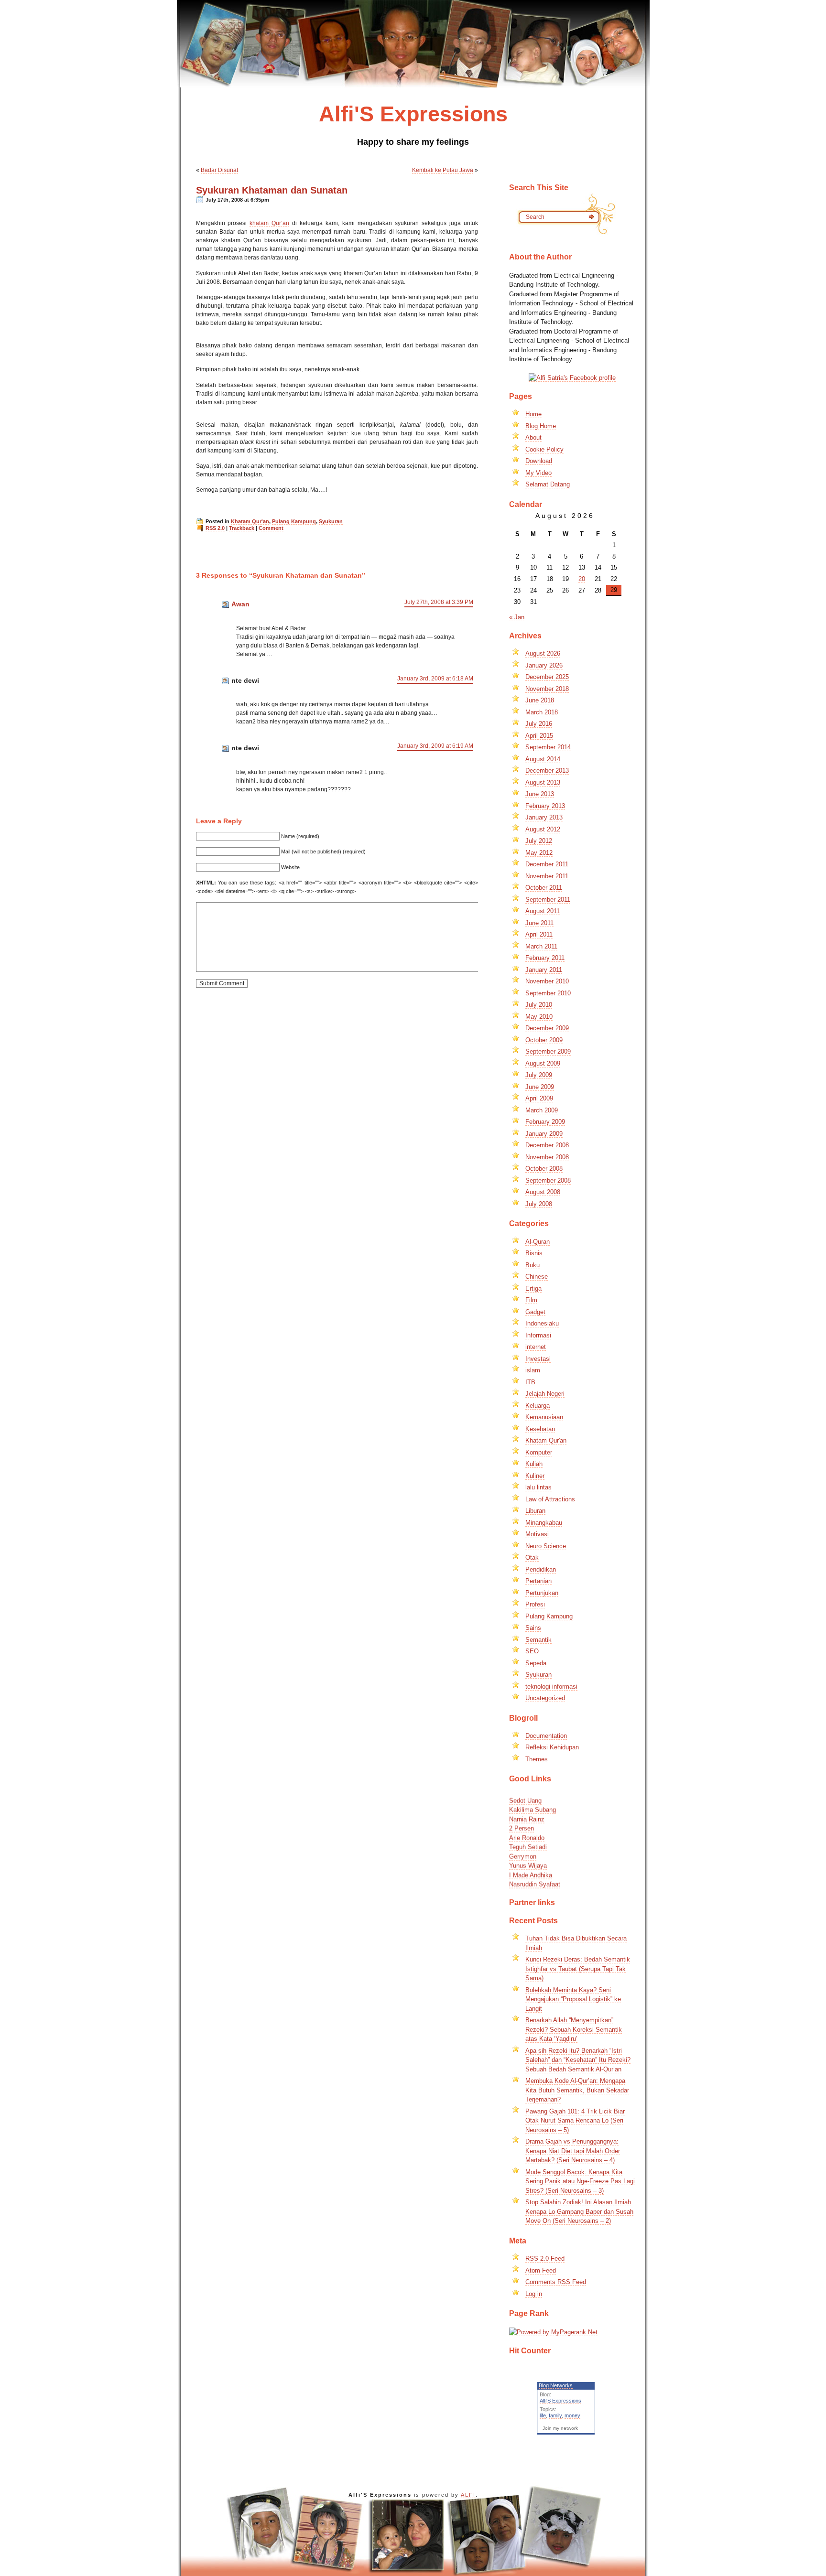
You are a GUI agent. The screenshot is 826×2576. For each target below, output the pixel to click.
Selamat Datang (548, 484)
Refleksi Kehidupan (552, 1747)
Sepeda (536, 1663)
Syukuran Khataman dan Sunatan (272, 190)
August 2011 (543, 911)
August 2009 (543, 1063)
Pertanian (538, 1581)
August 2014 (543, 759)
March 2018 (542, 712)
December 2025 (547, 677)
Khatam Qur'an (250, 521)
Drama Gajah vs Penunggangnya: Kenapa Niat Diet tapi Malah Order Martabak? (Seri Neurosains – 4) (573, 2151)
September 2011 (548, 900)
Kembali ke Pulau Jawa (443, 170)
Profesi (535, 1604)
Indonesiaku (542, 1323)
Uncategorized (545, 1698)
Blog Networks (556, 2385)
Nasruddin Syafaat (535, 1870)
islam (533, 1370)
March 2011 (541, 946)
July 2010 (539, 1005)
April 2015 (539, 736)
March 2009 (542, 1110)
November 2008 (547, 1157)
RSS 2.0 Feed (545, 2258)
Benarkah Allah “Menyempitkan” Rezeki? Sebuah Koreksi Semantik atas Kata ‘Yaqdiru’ (574, 2029)
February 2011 (545, 958)
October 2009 (544, 1040)
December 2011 (547, 864)
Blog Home (541, 426)
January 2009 (544, 1134)
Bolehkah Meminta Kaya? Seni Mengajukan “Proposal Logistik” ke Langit (573, 1999)
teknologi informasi (551, 1687)
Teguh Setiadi (528, 1832)
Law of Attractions (550, 1499)
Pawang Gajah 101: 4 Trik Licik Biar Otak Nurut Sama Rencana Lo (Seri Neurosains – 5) (575, 2121)
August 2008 (543, 1192)
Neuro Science (546, 1546)
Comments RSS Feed (556, 2282)
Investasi (538, 1359)
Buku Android (527, 1888)
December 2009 (547, 1028)
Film (531, 1300)
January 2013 (544, 817)
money (572, 2415)
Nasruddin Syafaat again (543, 1879)
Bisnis (534, 1253)
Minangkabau (544, 1523)
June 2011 (539, 923)
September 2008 (548, 1180)
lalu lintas (538, 1487)
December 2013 (547, 771)
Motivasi (537, 1534)
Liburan (535, 1511)
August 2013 (543, 782)
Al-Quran (538, 1242)
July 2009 (539, 1075)
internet (536, 1347)
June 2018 (540, 700)
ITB (530, 1382)
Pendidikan (541, 1569)
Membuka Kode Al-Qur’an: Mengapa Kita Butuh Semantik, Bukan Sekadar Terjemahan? (577, 2090)
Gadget (535, 1312)
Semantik (538, 1640)
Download (539, 461)
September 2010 (548, 993)
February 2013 (545, 806)
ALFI (468, 2495)
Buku (533, 1265)
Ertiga (533, 1288)
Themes (537, 1759)
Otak (532, 1557)
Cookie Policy (544, 449)
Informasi (538, 1335)
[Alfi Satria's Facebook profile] (572, 378)
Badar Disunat (219, 170)
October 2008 (544, 1169)
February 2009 (545, 1122)
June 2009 (540, 1087)
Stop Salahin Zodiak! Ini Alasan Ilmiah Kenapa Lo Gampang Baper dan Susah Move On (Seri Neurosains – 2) (579, 2211)
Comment (271, 528)
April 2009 (539, 1098)
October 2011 (544, 888)
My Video (538, 473)
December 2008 (547, 1145)
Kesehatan (540, 1429)
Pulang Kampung (294, 521)
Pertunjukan (542, 1593)
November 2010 (547, 981)
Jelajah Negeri (545, 1394)
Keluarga (538, 1406)
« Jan (517, 617)
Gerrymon (523, 1841)
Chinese (537, 1277)
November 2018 (547, 689)
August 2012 (543, 829)
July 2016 (539, 724)
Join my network (560, 2428)
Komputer (539, 1452)
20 (582, 579)
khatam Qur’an (269, 223)
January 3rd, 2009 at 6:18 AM (435, 679)
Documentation (546, 1736)
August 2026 (543, 653)
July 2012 (539, 841)
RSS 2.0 (215, 528)
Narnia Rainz (527, 1804)
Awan (240, 604)
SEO (532, 1651)
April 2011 (539, 934)
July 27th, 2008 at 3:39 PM (439, 602)
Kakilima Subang (533, 1795)
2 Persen (522, 1814)
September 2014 (548, 747)
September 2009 (548, 1051)
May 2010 (539, 1017)
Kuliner (535, 1476)
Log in (534, 2294)
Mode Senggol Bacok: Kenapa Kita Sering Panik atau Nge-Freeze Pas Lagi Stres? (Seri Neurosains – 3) (580, 2181)
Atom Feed (541, 2270)
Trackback (242, 528)
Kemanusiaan (544, 1417)
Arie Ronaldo (527, 1823)
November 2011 (547, 876)
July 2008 (539, 1204)
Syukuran (331, 521)
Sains (533, 1628)
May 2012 (539, 853)
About (533, 437)
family (555, 2415)
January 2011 (544, 970)
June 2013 (540, 794)
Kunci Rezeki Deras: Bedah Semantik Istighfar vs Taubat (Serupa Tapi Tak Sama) (578, 1969)
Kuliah (534, 1464)
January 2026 (544, 665)
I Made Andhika (531, 1860)
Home (533, 414)
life (543, 2415)
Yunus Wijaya (528, 1851)
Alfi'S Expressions (560, 2401)
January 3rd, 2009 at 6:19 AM (435, 746)
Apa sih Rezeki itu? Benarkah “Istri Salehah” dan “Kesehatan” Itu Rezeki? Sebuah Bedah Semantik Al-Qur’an (578, 2060)
